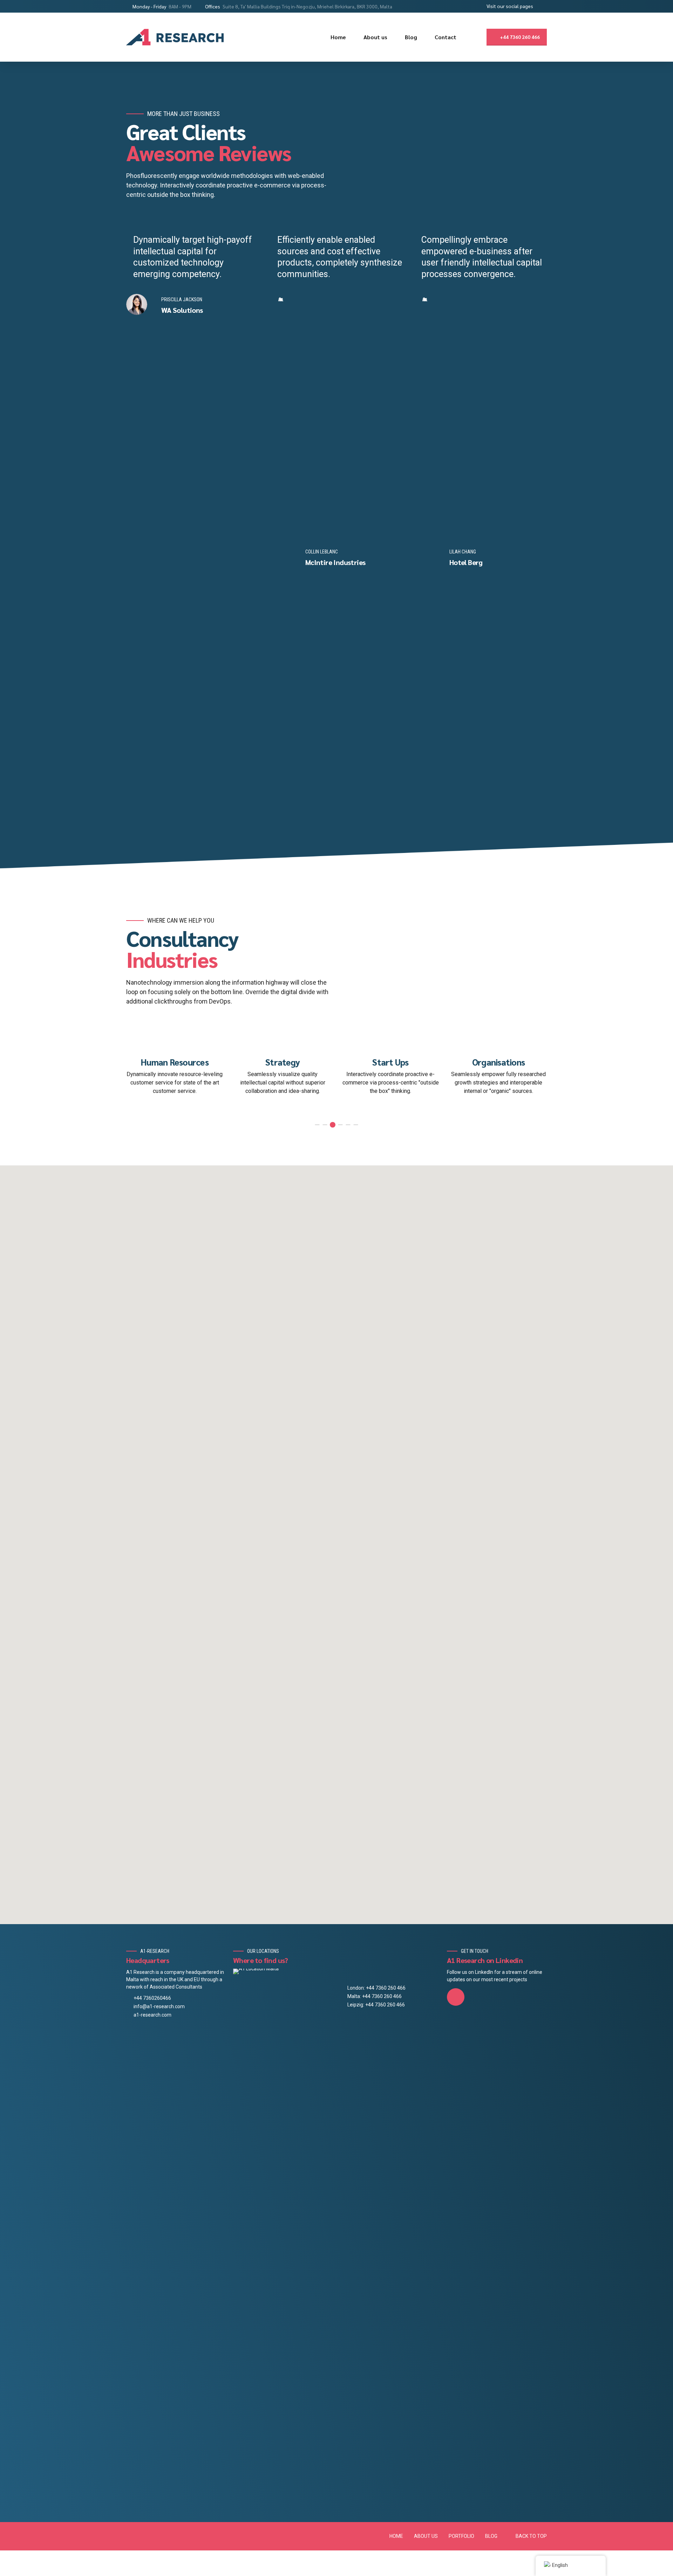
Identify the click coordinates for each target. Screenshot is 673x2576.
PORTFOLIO (461, 2536)
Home (338, 37)
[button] (109, 520)
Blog (411, 37)
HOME (396, 2536)
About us (375, 37)
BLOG (491, 2536)
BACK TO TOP (531, 2536)
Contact (446, 37)
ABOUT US (426, 2536)
